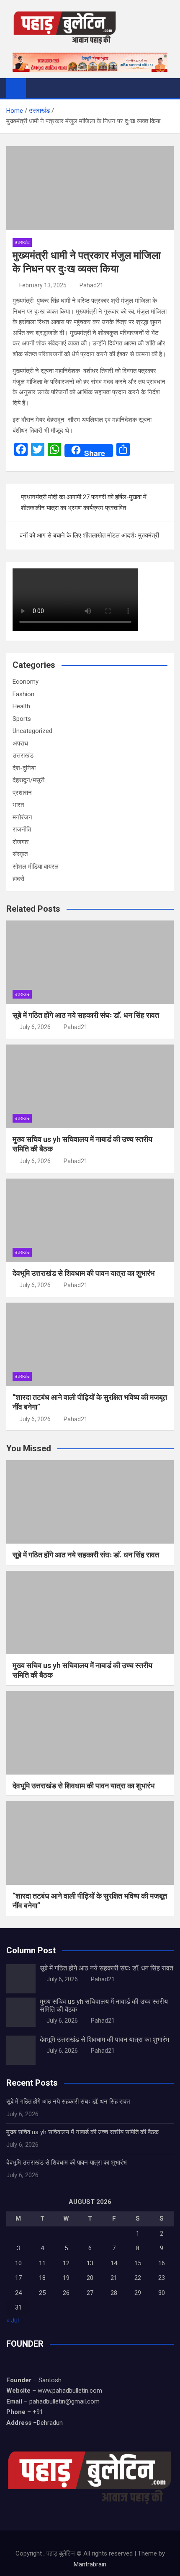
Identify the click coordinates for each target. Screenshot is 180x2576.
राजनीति (22, 829)
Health (21, 706)
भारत (18, 805)
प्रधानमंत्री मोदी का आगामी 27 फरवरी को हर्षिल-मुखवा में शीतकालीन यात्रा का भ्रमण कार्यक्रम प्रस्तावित (84, 502)
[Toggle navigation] (36, 88)
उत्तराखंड (22, 242)
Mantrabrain (90, 2564)
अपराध (20, 743)
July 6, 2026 (35, 1027)
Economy (26, 682)
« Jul (13, 2320)
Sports (22, 719)
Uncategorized (32, 731)
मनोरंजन (22, 817)
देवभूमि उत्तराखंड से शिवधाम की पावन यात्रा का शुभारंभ (84, 1273)
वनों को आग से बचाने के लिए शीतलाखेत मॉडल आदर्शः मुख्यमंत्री (89, 535)
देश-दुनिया (24, 768)
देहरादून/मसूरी (28, 780)
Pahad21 (91, 285)
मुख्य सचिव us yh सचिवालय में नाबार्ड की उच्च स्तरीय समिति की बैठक (82, 2132)
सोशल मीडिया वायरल (36, 867)
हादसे (18, 879)
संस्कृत (20, 854)
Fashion (23, 694)
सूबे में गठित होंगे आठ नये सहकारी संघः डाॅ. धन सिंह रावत (86, 1015)
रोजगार (21, 842)
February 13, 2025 (43, 285)
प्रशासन (22, 793)
